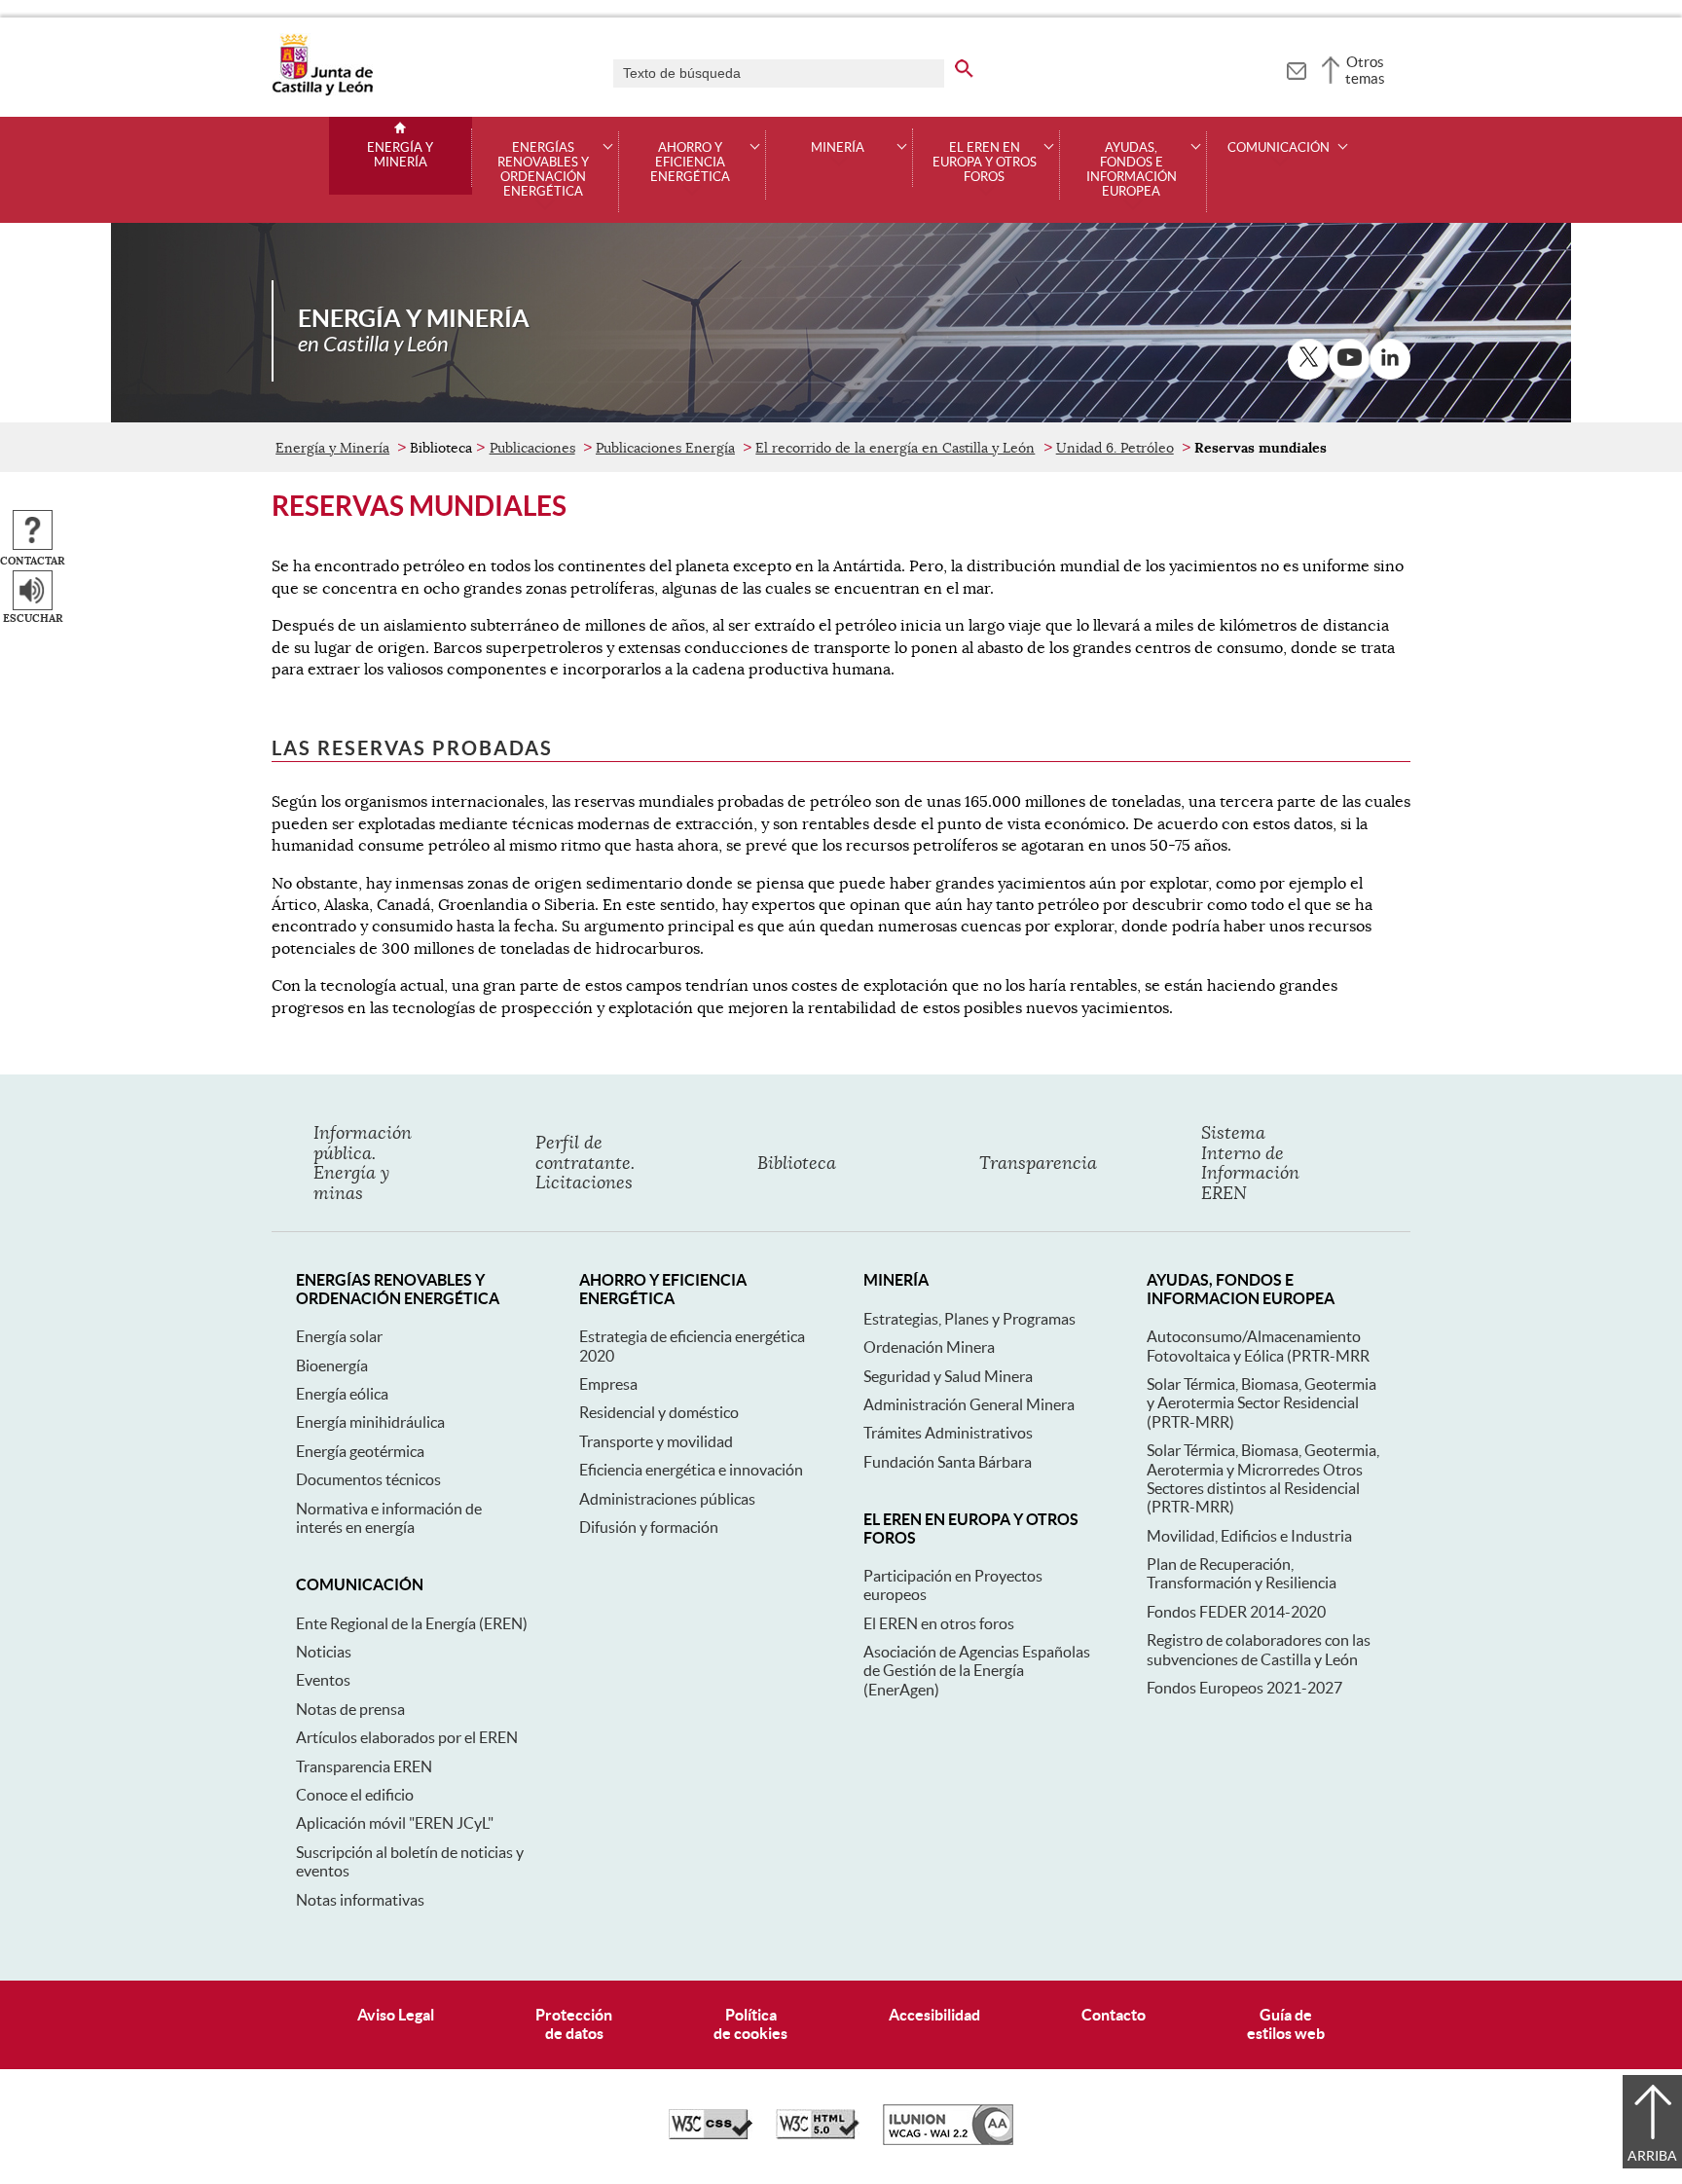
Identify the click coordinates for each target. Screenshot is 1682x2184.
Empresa (608, 1384)
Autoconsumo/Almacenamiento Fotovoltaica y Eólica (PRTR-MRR (1258, 1346)
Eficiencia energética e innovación (691, 1470)
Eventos (323, 1680)
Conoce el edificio (355, 1795)
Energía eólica (342, 1394)
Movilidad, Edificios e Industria (1249, 1536)
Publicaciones (532, 448)
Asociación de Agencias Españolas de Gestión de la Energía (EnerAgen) (977, 1671)
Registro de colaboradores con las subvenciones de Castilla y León (1259, 1649)
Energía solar (339, 1336)
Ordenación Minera (929, 1347)
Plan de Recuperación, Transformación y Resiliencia (1242, 1573)
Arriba (1652, 2156)
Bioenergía (332, 1365)
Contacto (1114, 2015)
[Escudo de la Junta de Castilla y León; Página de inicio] (322, 91)
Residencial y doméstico (659, 1412)
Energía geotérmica (360, 1451)
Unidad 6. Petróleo (1115, 448)
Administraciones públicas (667, 1499)
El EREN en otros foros (939, 1623)
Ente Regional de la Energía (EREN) (412, 1623)
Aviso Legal (396, 2015)
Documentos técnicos (368, 1479)
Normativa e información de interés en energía (389, 1518)
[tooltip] (1296, 68)
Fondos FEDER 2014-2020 (1236, 1612)
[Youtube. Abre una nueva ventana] (1349, 359)
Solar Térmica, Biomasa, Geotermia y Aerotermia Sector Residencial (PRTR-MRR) (1261, 1403)
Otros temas (1365, 70)
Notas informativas (360, 1900)
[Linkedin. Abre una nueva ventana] (1390, 359)
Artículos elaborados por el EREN (407, 1737)
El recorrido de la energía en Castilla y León (895, 448)
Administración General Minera (969, 1404)
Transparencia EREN (364, 1766)
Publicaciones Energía (665, 448)
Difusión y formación (649, 1527)
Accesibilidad (934, 2015)
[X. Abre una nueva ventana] (1308, 359)
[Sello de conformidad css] (711, 2134)
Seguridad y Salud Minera (948, 1376)
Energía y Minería (400, 155)
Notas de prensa (350, 1709)
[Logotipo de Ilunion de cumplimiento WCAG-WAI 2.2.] (948, 2140)
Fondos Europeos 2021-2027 (1244, 1688)
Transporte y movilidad (656, 1441)
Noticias (324, 1652)
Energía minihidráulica (370, 1422)
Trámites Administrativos (948, 1433)
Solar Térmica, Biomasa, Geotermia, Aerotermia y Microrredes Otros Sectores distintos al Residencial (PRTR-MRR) (1263, 1478)
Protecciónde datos (574, 2024)
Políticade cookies (750, 2024)
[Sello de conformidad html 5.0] (818, 2134)
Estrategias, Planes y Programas (969, 1319)
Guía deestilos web (1286, 2024)
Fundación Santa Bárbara (948, 1462)
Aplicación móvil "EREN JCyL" (395, 1823)
